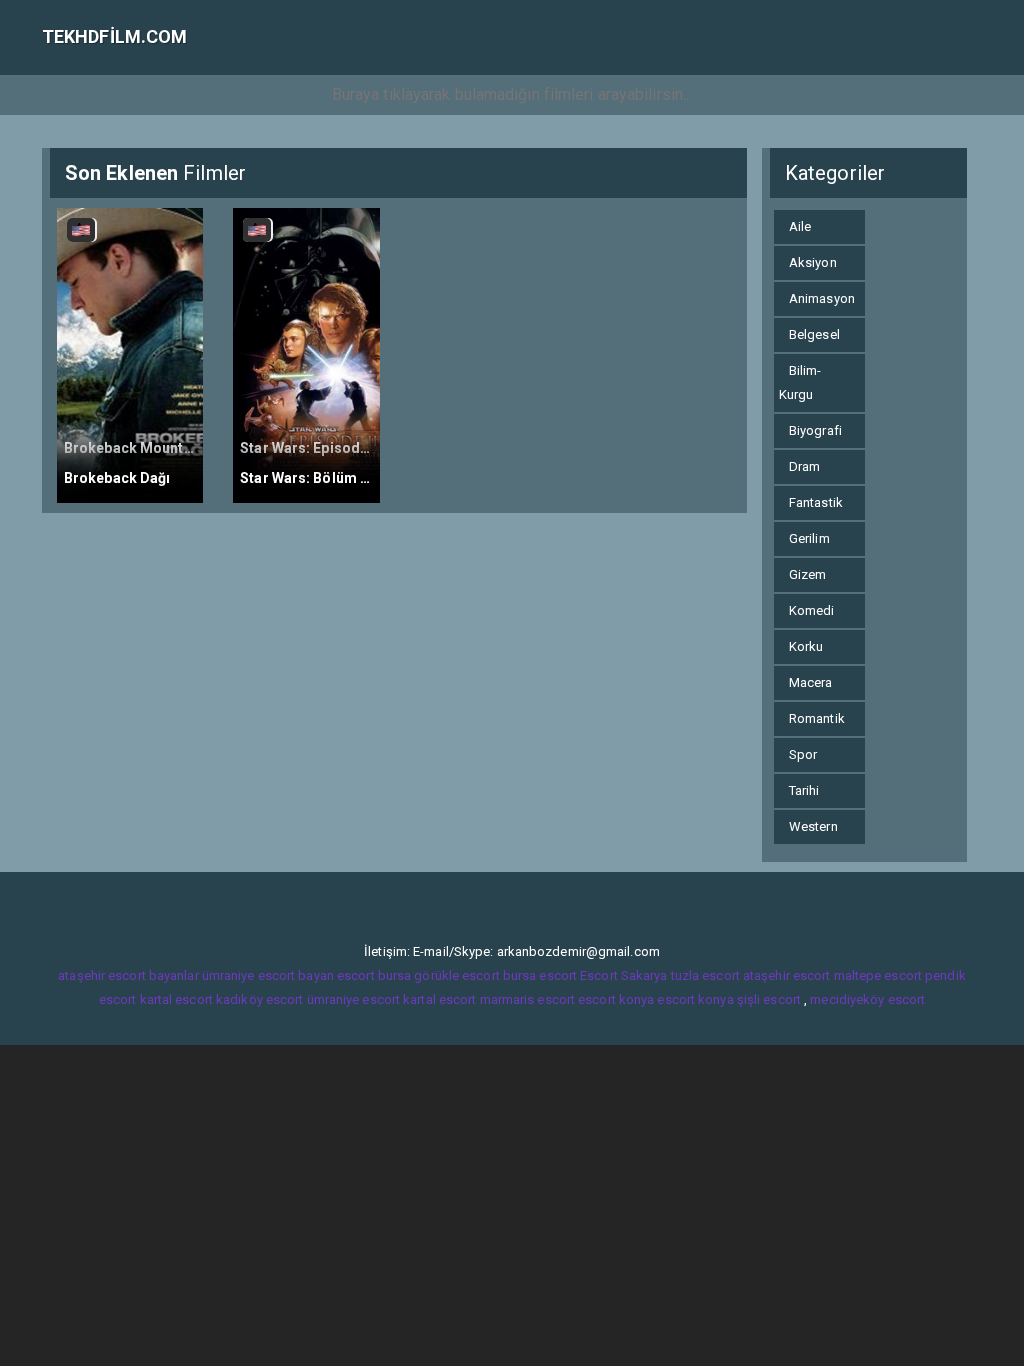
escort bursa (374, 975)
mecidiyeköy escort (867, 999)
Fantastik (816, 502)
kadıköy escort (259, 999)
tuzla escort (705, 975)
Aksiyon (813, 262)
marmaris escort (528, 999)
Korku (806, 646)
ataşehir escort (787, 975)
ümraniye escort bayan (268, 975)
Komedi (812, 610)
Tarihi (804, 790)
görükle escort (456, 975)
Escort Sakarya (623, 975)
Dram (804, 466)
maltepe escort (878, 975)
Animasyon (822, 298)
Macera (811, 682)
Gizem (808, 574)
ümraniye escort (354, 999)
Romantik (817, 718)
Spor (803, 754)
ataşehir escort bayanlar (128, 975)
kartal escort (176, 999)
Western (813, 826)
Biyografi (815, 430)
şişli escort (769, 999)
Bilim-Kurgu (800, 382)
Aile (800, 226)
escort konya (616, 999)
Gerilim (809, 538)
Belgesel (814, 334)
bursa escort (540, 975)
